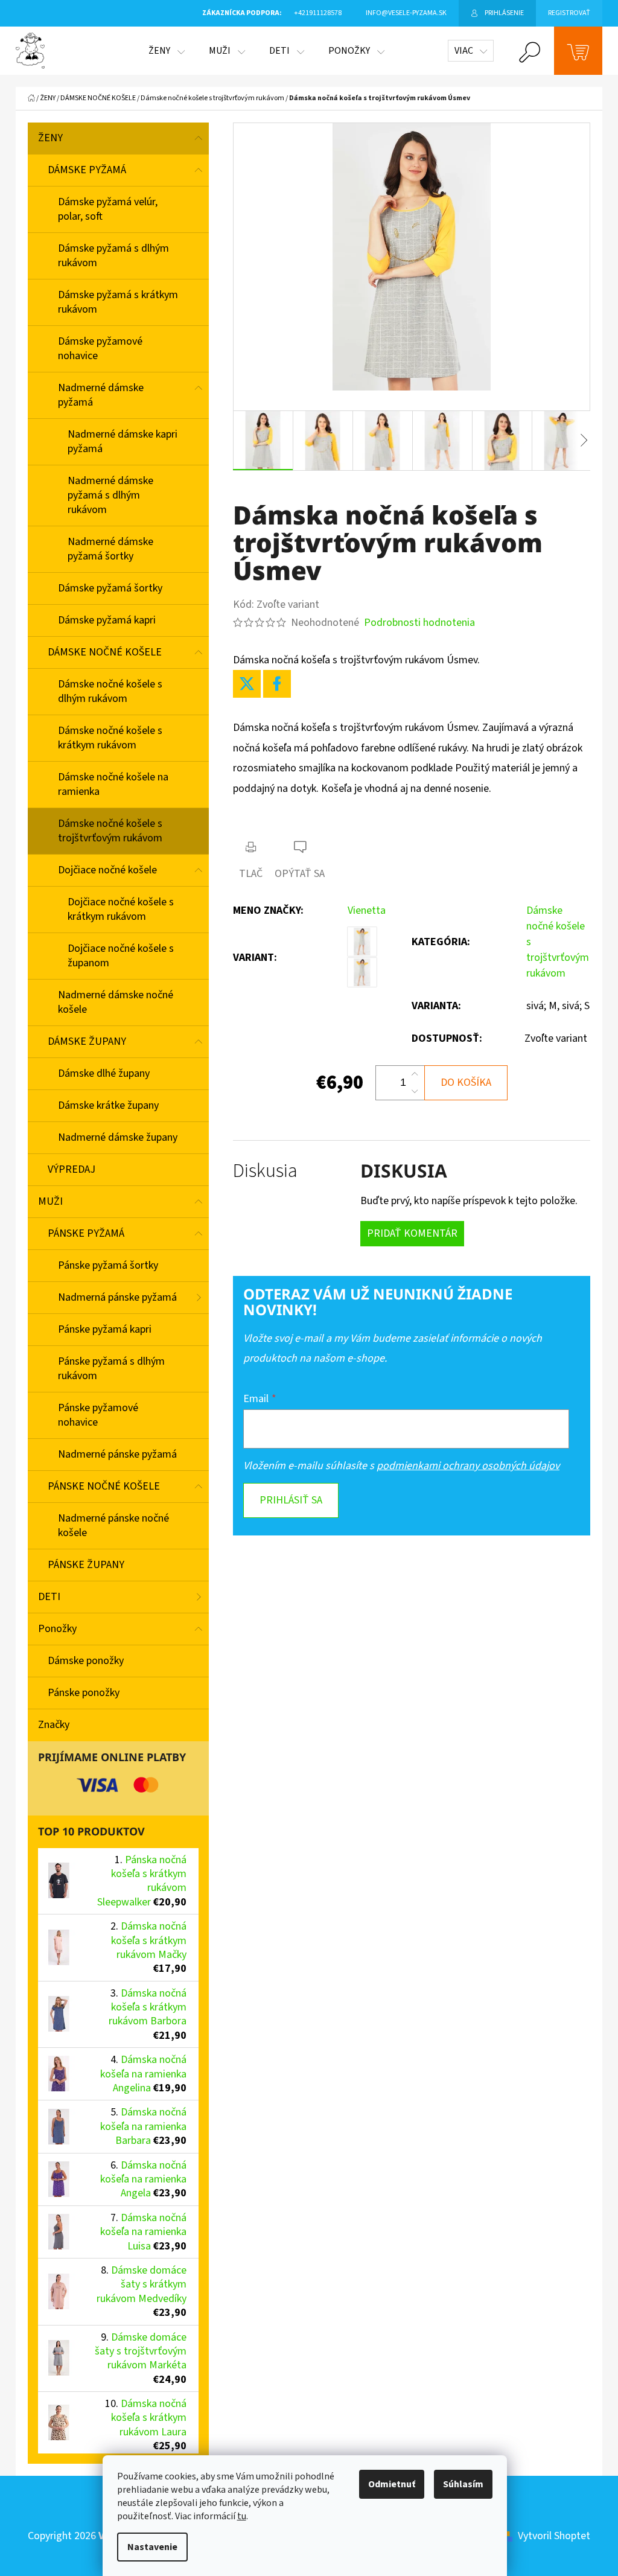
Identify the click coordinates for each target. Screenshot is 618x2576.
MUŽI (50, 1201)
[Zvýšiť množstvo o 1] (415, 1074)
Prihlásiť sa (291, 1500)
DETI (49, 1597)
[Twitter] (247, 684)
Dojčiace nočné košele (107, 870)
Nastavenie (152, 2547)
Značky (54, 1725)
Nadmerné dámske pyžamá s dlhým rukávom (110, 495)
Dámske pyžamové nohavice (100, 349)
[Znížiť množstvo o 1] (415, 1091)
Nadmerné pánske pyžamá (117, 1454)
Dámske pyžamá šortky (110, 588)
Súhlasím (463, 2484)
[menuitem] (167, 51)
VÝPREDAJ (72, 1169)
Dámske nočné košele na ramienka (113, 784)
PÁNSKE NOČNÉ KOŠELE (104, 1486)
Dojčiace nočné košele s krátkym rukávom (121, 909)
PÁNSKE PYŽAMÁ (86, 1233)
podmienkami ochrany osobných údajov (468, 1466)
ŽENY (50, 138)
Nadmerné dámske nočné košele (116, 1002)
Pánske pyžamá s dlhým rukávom (111, 1369)
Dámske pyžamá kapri (107, 620)
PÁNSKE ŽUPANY (86, 1565)
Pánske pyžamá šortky (108, 1265)
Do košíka (466, 1082)
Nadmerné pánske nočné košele (113, 1526)
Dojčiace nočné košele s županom (121, 956)
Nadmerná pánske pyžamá (117, 1297)
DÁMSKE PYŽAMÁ (87, 170)
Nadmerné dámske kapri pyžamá (123, 442)
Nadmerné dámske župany (118, 1137)
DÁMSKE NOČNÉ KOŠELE (105, 652)
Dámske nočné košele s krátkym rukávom (110, 738)
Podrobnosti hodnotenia (419, 623)
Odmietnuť (392, 2484)
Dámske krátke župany (108, 1105)
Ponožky (57, 1629)
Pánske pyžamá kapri (105, 1329)
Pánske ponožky (84, 1693)
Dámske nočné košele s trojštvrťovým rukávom (110, 831)
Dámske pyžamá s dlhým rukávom (113, 256)
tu (242, 2516)
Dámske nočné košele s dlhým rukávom (110, 691)
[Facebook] (277, 684)
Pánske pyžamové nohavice (98, 1415)
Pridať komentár (412, 1233)
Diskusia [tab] (265, 1171)
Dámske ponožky (86, 1661)
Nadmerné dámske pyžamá (101, 395)
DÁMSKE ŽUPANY (87, 1041)
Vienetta (367, 910)
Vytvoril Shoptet (554, 2536)
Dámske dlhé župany (104, 1073)
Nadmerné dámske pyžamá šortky (110, 549)
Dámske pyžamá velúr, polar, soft (108, 209)
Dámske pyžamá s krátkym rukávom (118, 302)
